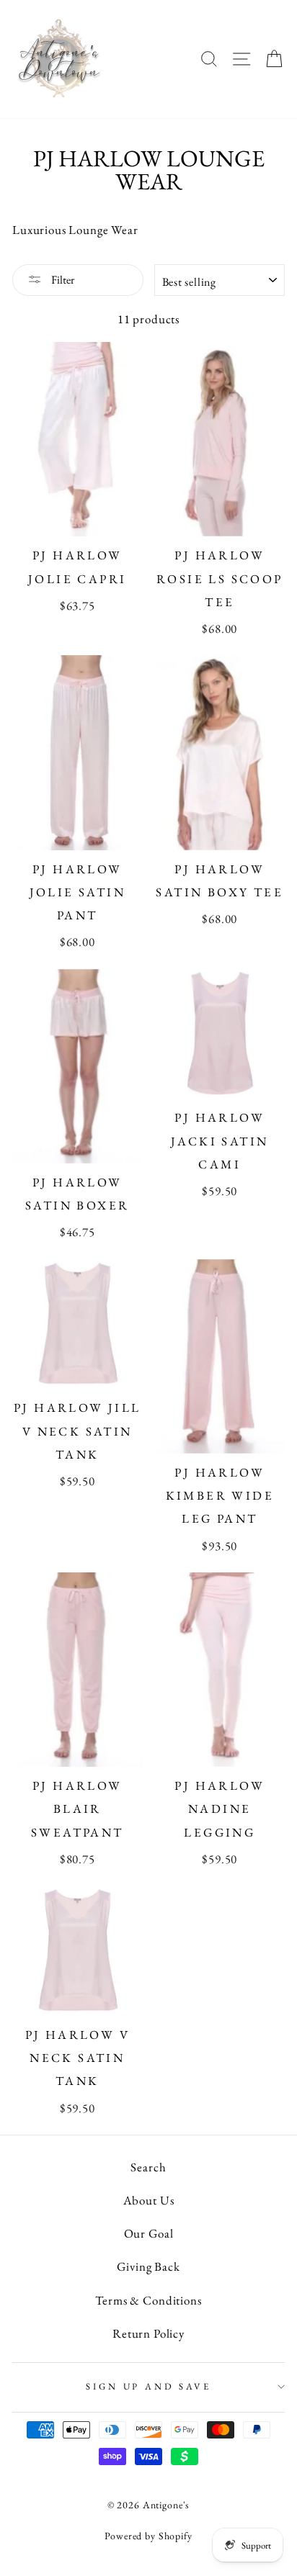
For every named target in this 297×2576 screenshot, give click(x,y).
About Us (149, 2200)
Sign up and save (148, 2386)
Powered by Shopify (148, 2536)
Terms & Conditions (148, 2300)
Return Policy (148, 2333)
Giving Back (148, 2266)
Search (148, 2167)
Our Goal (149, 2233)
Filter (62, 280)
